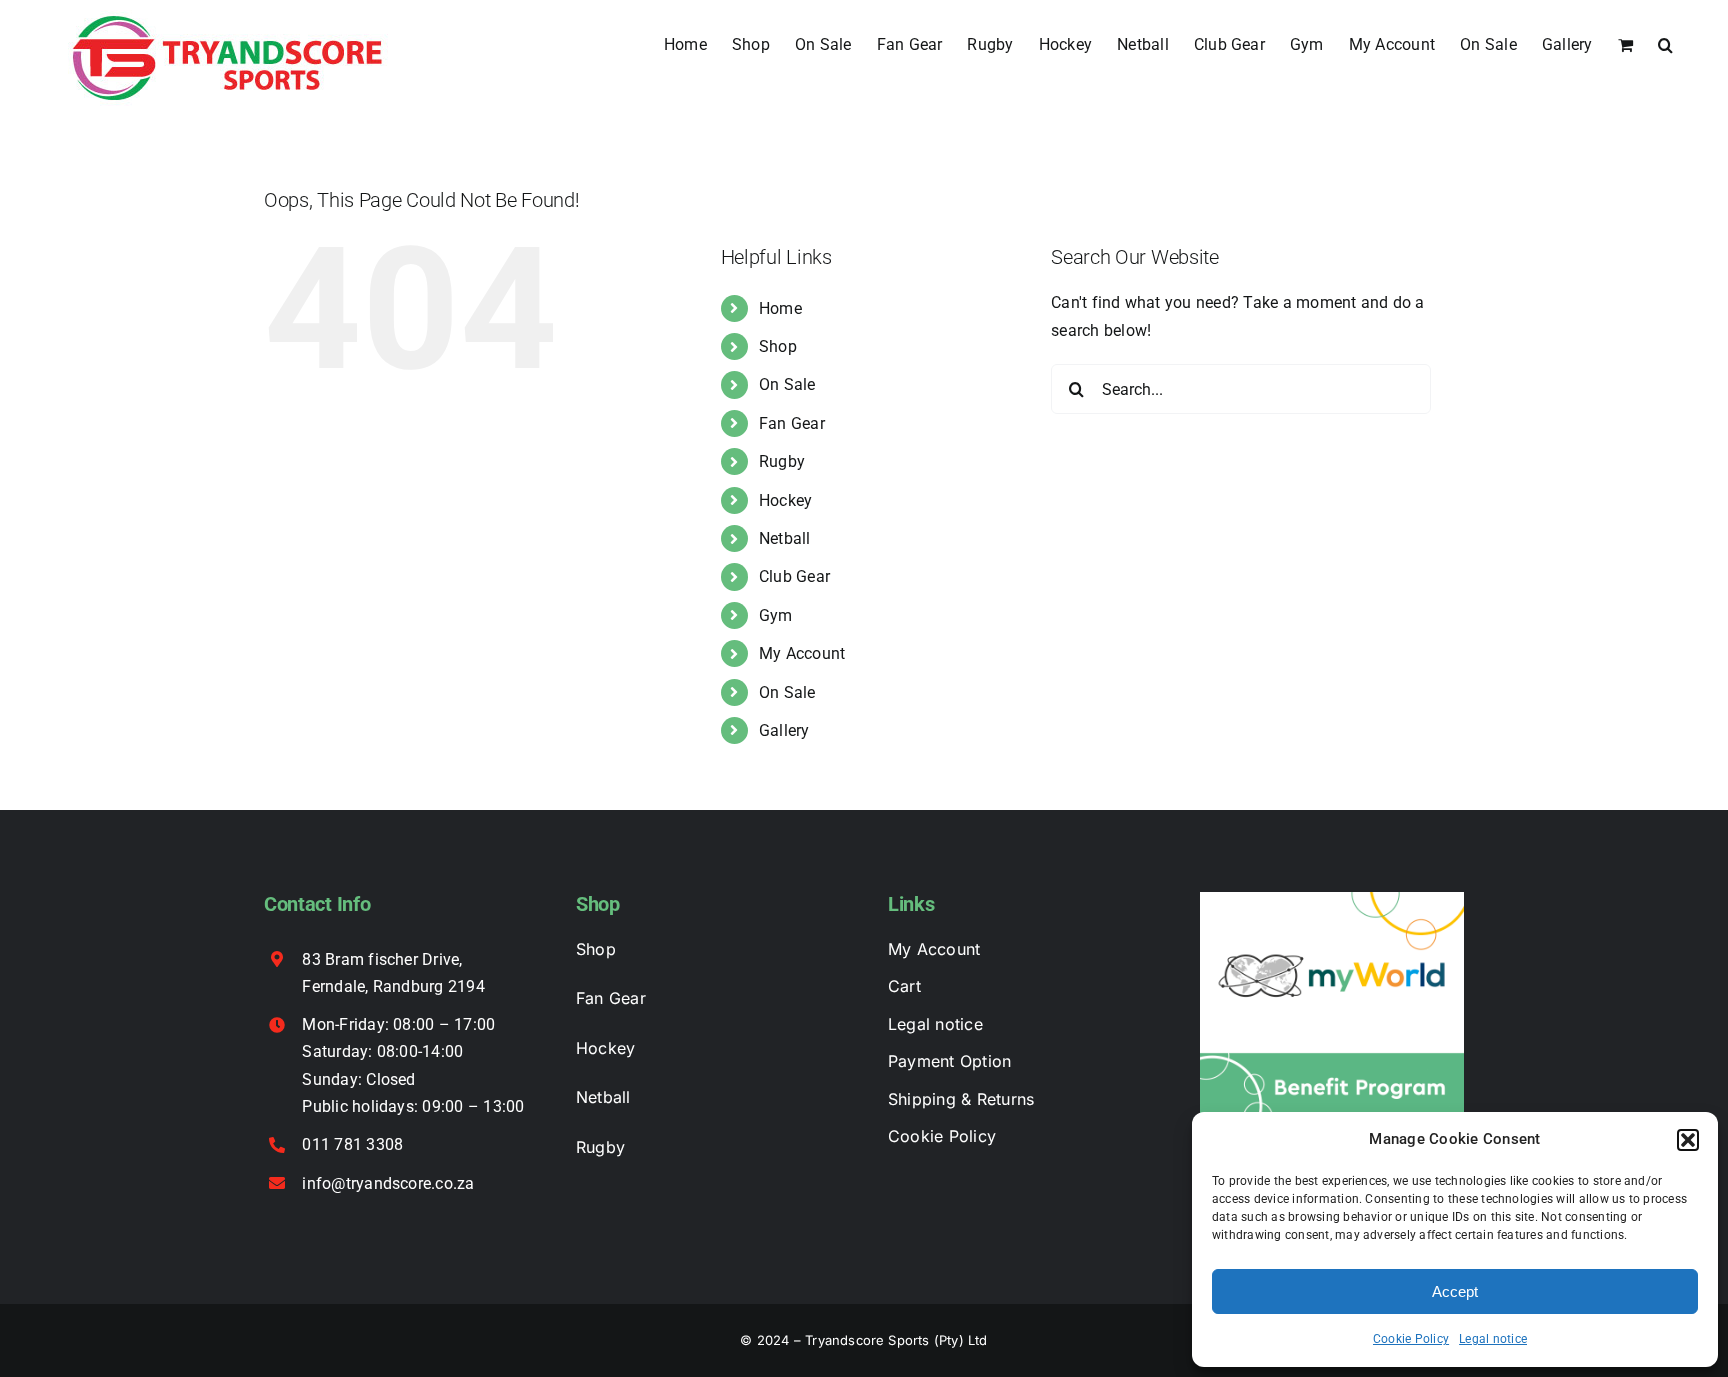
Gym (776, 615)
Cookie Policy (1411, 1339)
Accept (1455, 1291)
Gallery (784, 730)
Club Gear (794, 576)
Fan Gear (792, 423)
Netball (785, 538)
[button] (1688, 1140)
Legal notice (1493, 1339)
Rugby (782, 461)
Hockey (785, 500)
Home (780, 308)
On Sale (787, 384)
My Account (802, 653)
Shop (778, 346)
